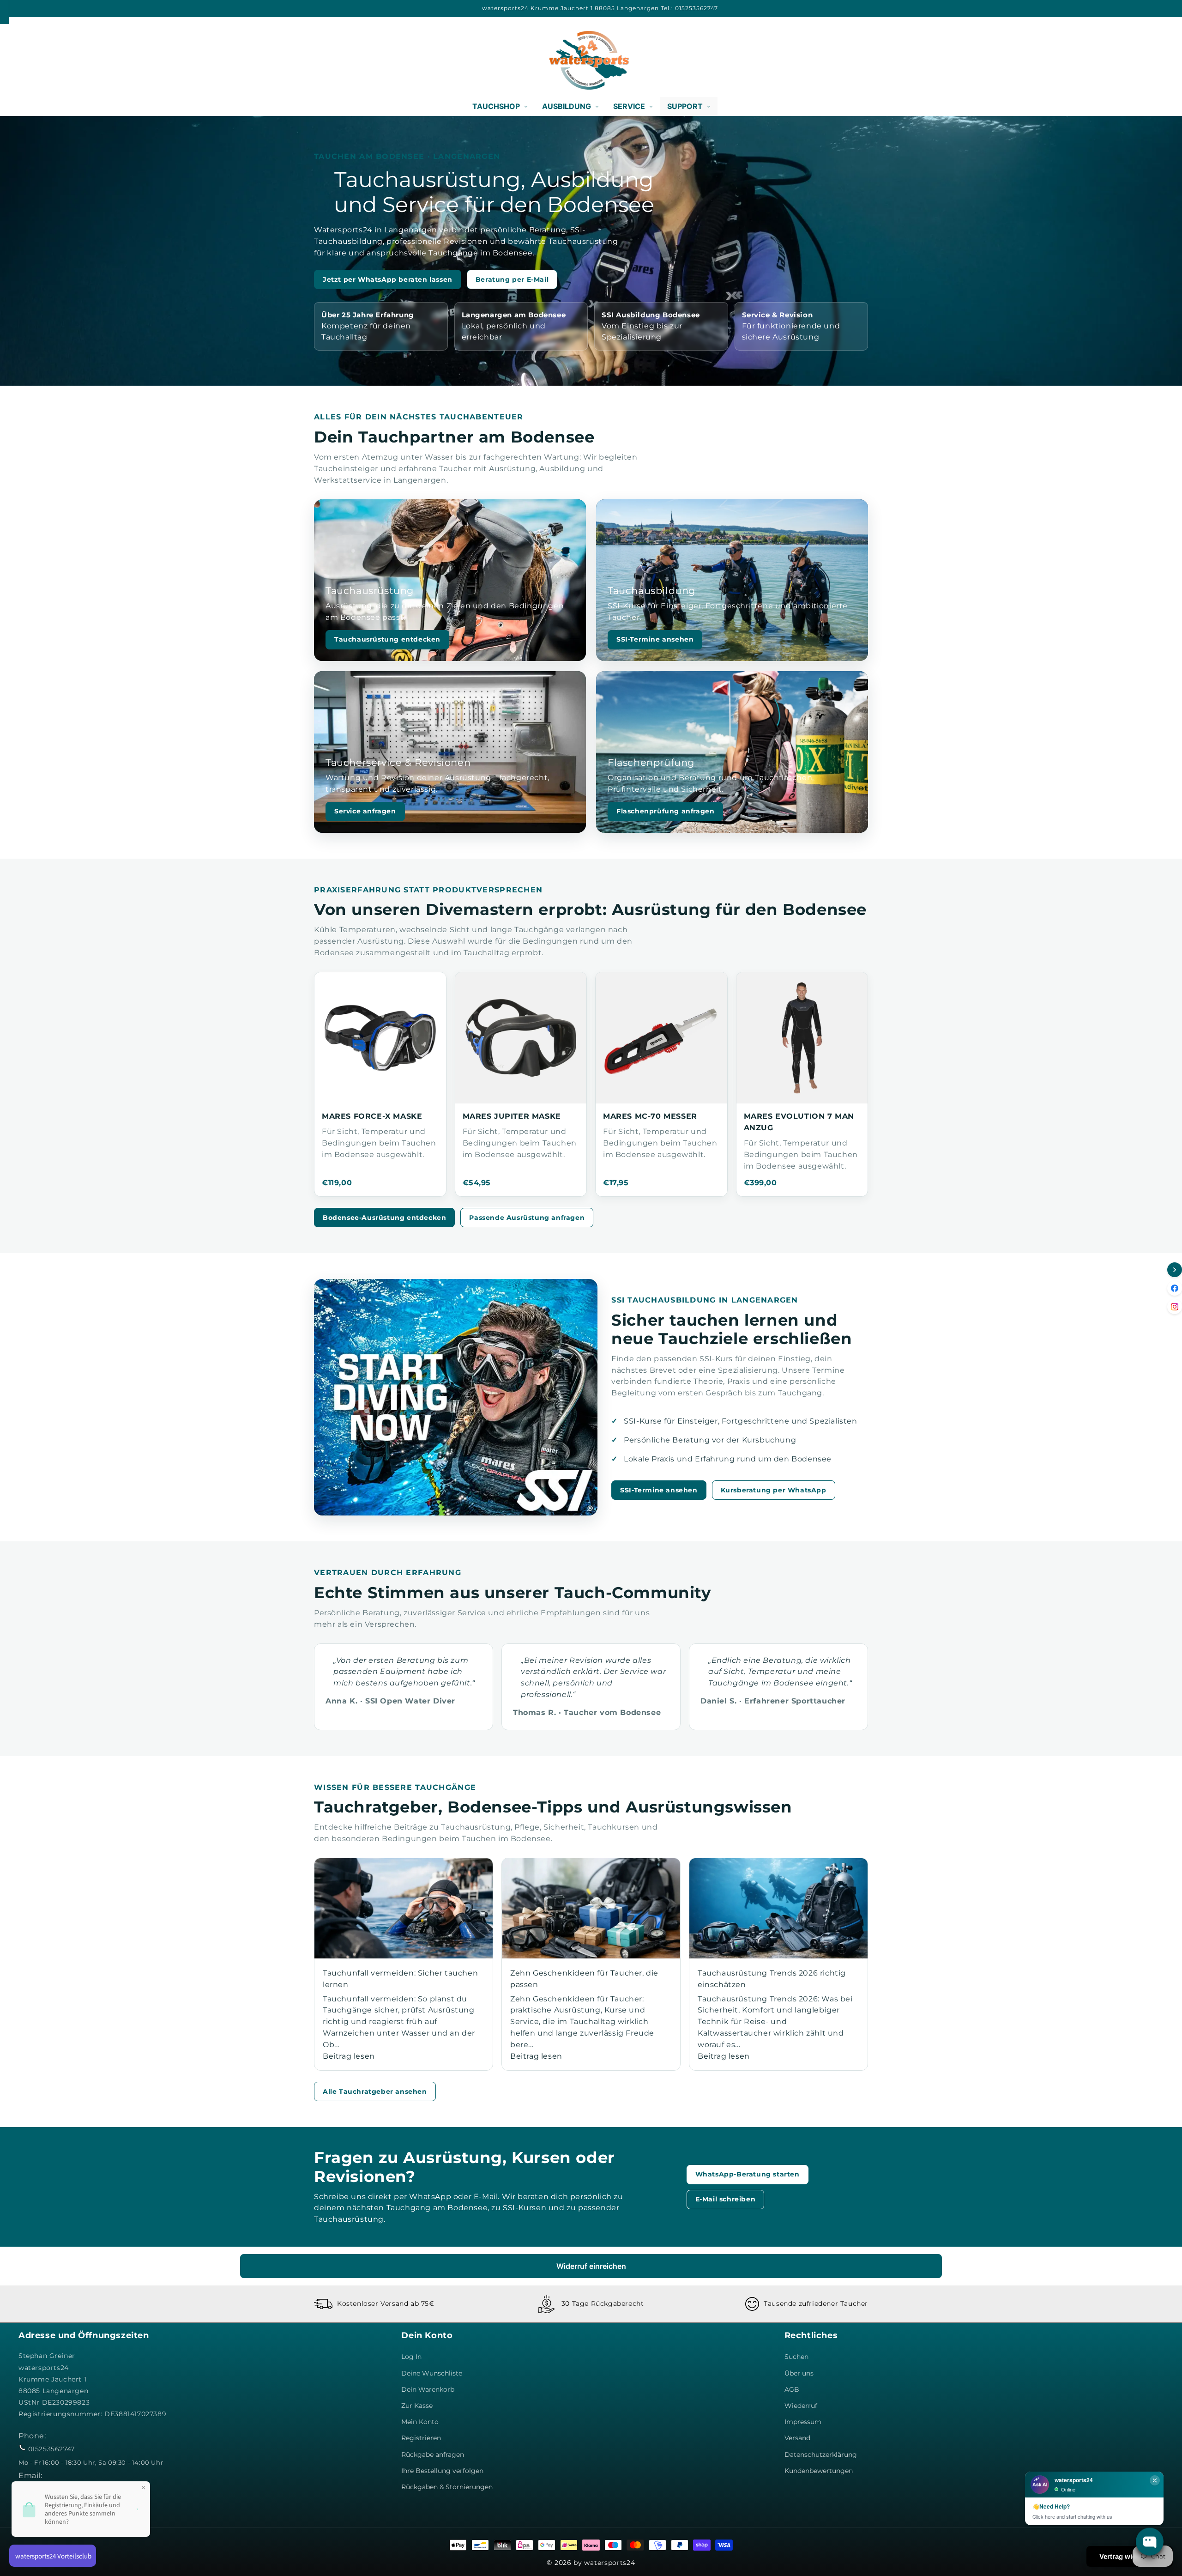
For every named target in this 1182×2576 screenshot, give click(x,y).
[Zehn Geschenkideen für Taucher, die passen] (591, 1908)
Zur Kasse (417, 2406)
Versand (797, 2438)
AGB (792, 2389)
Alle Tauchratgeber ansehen (375, 2091)
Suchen (796, 2357)
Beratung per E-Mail (512, 279)
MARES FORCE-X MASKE (372, 1116)
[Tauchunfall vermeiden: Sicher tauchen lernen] (404, 1908)
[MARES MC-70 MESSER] (661, 1038)
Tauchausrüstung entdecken (387, 639)
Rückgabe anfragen (433, 2455)
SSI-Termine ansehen (655, 639)
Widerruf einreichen (591, 2266)
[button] (29, 60)
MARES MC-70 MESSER (650, 1116)
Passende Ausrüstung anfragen (527, 1218)
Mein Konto (420, 2422)
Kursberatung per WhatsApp (774, 1490)
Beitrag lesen (349, 2056)
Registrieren (421, 2438)
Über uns (799, 2373)
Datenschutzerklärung (821, 2455)
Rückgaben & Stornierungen (447, 2487)
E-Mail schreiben (726, 2199)
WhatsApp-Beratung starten (748, 2174)
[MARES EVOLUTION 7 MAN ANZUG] (802, 1038)
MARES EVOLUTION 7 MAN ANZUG (799, 1122)
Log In (411, 2357)
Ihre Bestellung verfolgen (442, 2471)
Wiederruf (801, 2406)
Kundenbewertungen (819, 2471)
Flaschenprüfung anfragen (665, 811)
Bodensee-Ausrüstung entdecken (384, 1218)
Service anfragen (365, 811)
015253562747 (51, 2449)
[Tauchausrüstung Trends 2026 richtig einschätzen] (778, 1908)
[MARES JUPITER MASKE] (521, 1038)
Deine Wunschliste (432, 2373)
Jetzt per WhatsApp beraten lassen (388, 279)
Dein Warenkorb (428, 2389)
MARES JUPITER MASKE (512, 1116)
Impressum (803, 2422)
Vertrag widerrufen (1130, 2556)
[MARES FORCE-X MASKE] (380, 1038)
